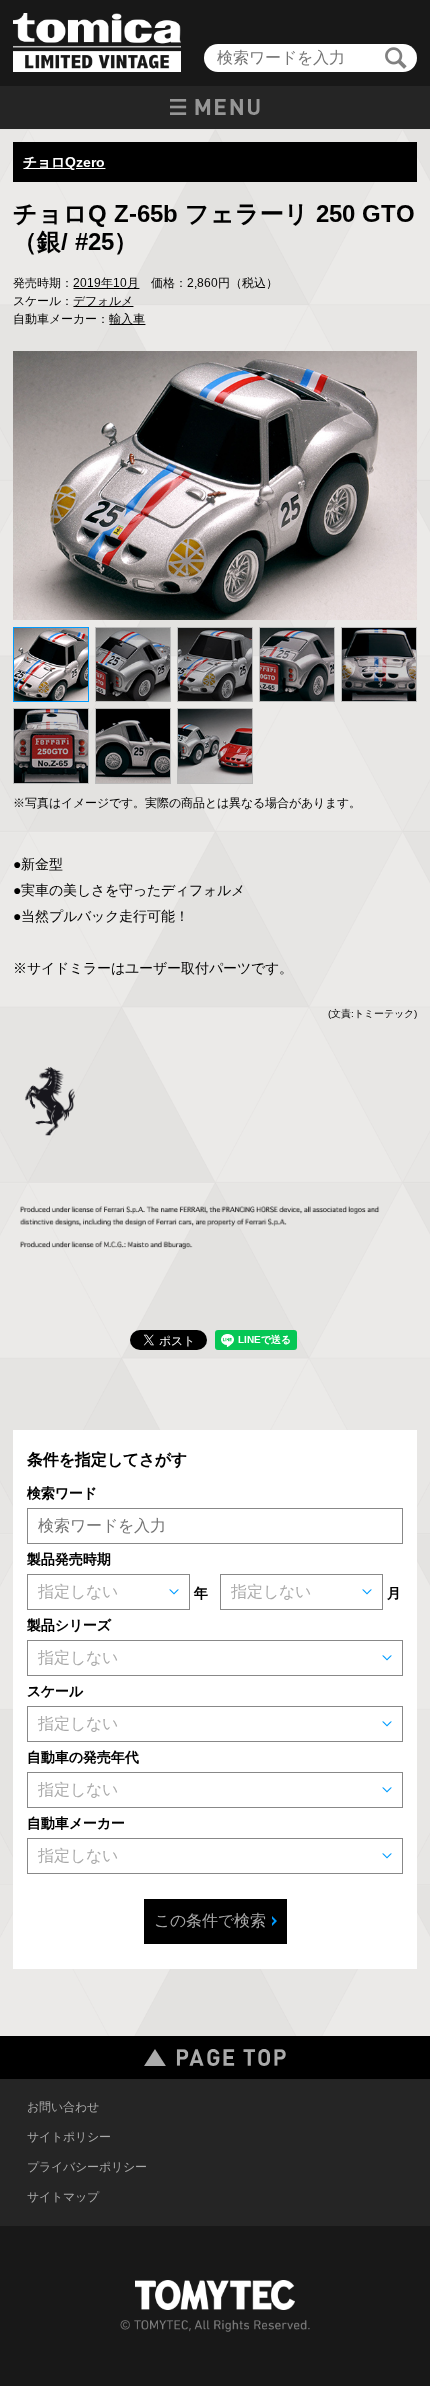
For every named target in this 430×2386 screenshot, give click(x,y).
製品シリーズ (69, 1625)
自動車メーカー (76, 1823)
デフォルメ (103, 301)
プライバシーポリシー (87, 2167)
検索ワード (62, 1493)
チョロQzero (64, 162)
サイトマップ (63, 2197)
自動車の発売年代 (83, 1757)
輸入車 (127, 319)
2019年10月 (106, 283)
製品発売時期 (69, 1559)
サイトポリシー (69, 2137)
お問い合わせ (63, 2107)
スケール (55, 1691)
